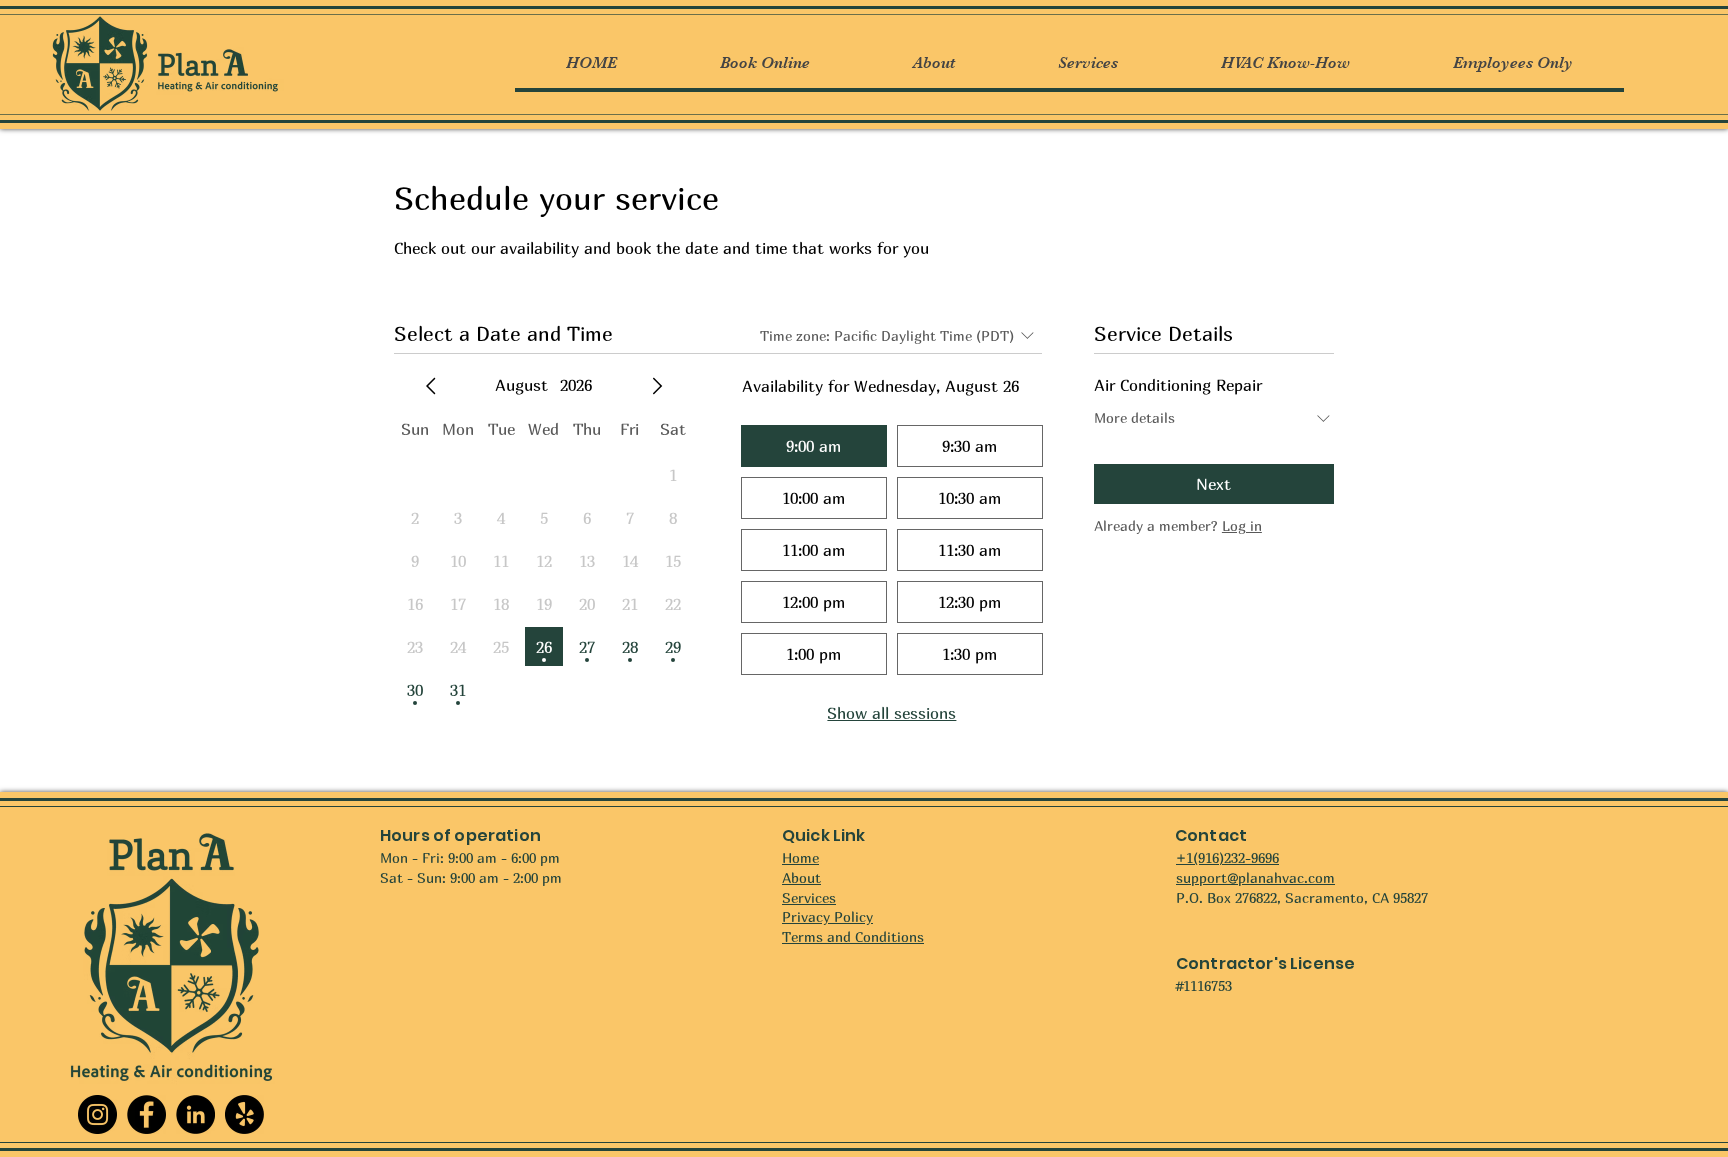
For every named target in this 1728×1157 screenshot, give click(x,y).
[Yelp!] (244, 1114)
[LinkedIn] (195, 1114)
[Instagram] (97, 1114)
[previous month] (431, 386)
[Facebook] (146, 1114)
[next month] (657, 386)
